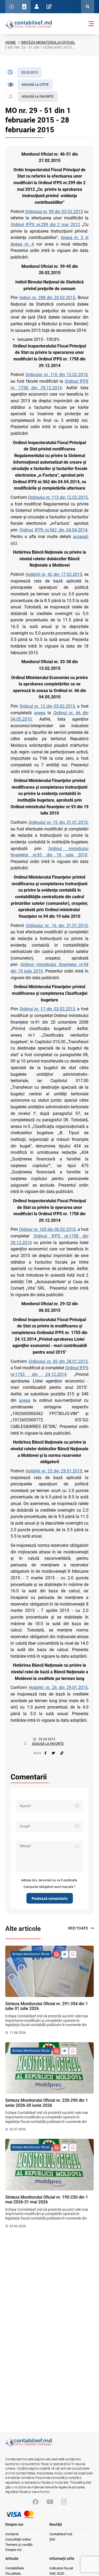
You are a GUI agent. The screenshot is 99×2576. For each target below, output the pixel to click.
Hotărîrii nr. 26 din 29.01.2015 (58, 1687)
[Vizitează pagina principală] (29, 24)
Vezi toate (78, 1928)
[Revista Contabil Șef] (56, 1954)
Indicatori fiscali (61, 2568)
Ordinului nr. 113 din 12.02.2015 (58, 497)
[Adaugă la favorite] (73, 1954)
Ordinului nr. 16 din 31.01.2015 (57, 926)
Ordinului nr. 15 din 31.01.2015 (58, 822)
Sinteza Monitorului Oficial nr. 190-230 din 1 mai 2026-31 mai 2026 (47, 2200)
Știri (52, 2539)
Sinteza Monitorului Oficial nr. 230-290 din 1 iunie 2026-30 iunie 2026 (47, 2103)
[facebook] (45, 1753)
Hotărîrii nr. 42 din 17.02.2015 (54, 574)
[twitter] (53, 1753)
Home (11, 42)
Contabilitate (15, 2568)
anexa (40, 713)
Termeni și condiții (19, 2545)
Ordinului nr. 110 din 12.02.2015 (56, 375)
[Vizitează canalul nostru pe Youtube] (50, 2502)
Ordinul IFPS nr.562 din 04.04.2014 (53, 530)
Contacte (12, 2534)
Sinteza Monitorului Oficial (48, 42)
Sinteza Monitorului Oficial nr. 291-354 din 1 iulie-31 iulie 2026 (47, 2006)
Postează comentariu (50, 1899)
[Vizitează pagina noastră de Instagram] (64, 2502)
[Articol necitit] (65, 1954)
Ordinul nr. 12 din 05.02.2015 (47, 706)
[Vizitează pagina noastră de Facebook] (36, 2502)
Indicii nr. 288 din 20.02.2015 (47, 298)
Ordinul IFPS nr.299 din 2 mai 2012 (45, 225)
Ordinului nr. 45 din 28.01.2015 (58, 1361)
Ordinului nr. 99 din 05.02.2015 (54, 212)
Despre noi (13, 2550)
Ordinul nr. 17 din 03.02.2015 (47, 1009)
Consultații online (18, 2539)
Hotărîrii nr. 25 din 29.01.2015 (54, 1471)
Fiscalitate (13, 2573)
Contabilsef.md (61, 2534)
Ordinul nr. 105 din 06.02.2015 (47, 1229)
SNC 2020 (57, 2573)
